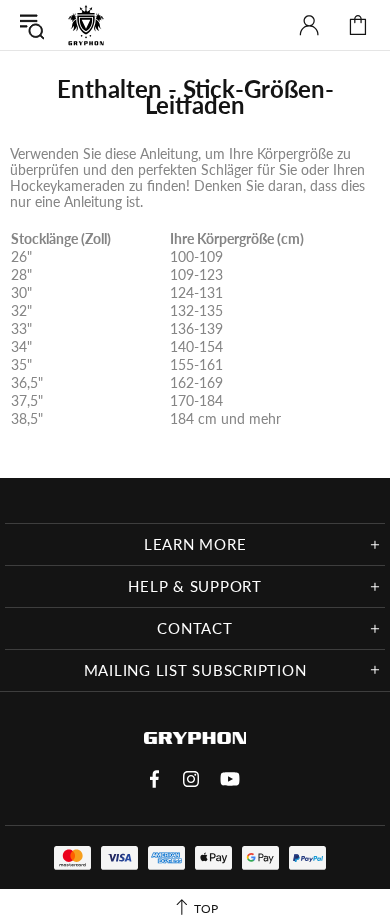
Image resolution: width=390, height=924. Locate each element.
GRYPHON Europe (86, 25)
